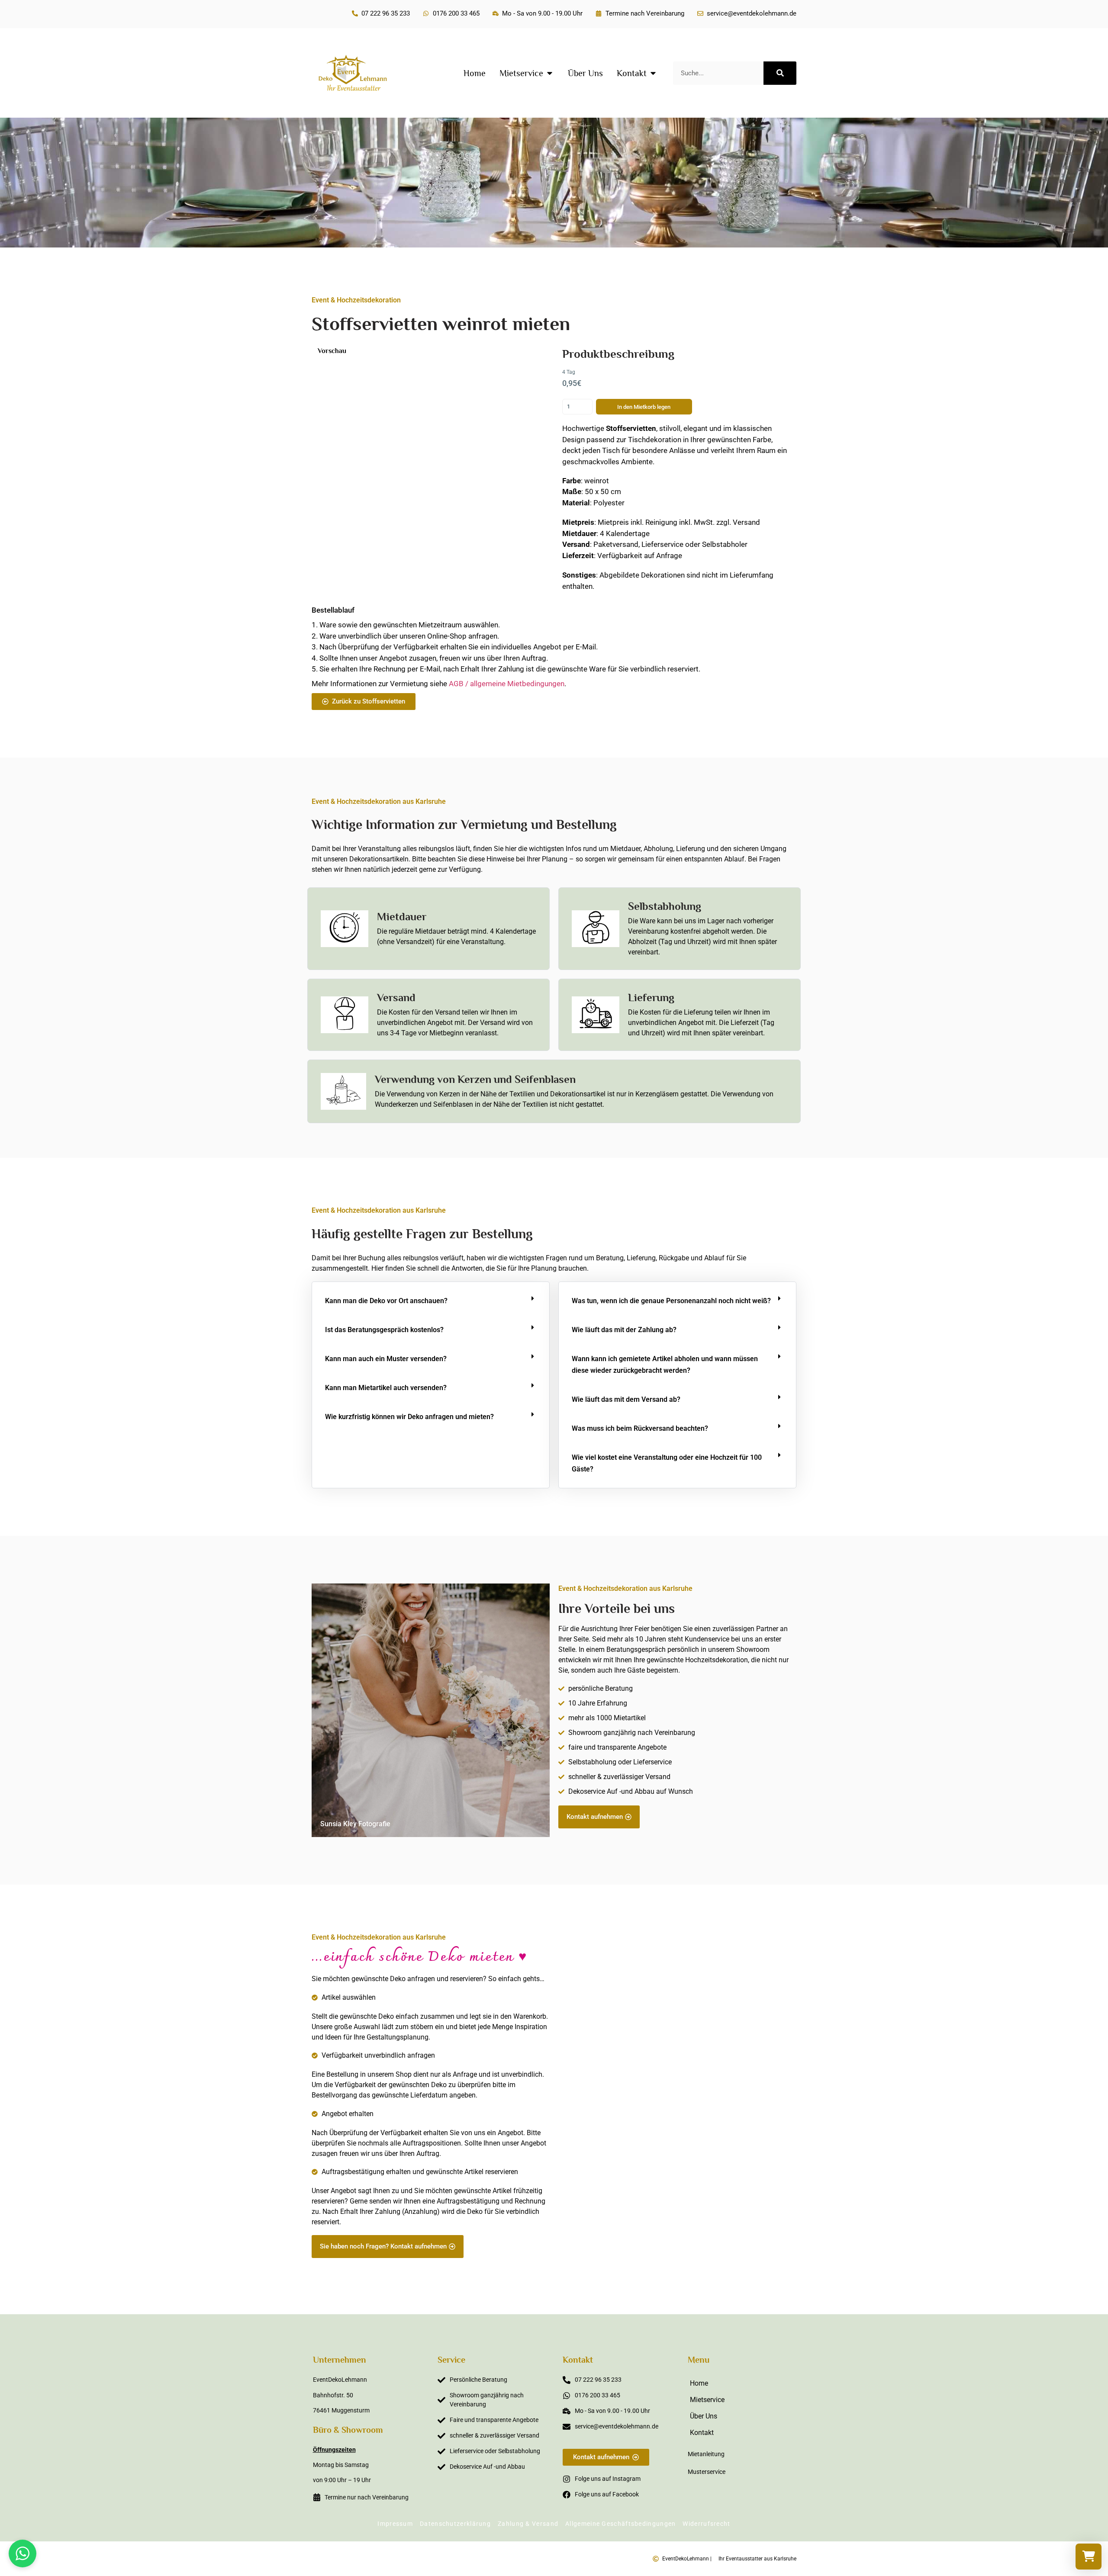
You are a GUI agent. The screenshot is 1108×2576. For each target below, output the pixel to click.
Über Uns (704, 2416)
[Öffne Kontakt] (653, 73)
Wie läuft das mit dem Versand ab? (626, 1399)
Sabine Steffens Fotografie (746, 2253)
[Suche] (780, 73)
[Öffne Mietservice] (550, 73)
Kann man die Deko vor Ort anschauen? (386, 1301)
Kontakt (702, 2433)
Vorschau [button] (332, 351)
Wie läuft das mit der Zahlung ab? (624, 1330)
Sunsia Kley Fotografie (355, 1824)
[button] (431, 1301)
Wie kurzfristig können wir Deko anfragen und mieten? (409, 1417)
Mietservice (707, 2400)
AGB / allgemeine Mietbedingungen (507, 684)
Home (699, 2383)
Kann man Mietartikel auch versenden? (386, 1388)
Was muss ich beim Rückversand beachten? (640, 1428)
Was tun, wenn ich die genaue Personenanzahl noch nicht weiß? (671, 1301)
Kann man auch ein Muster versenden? (386, 1359)
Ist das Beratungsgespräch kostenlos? (384, 1330)
